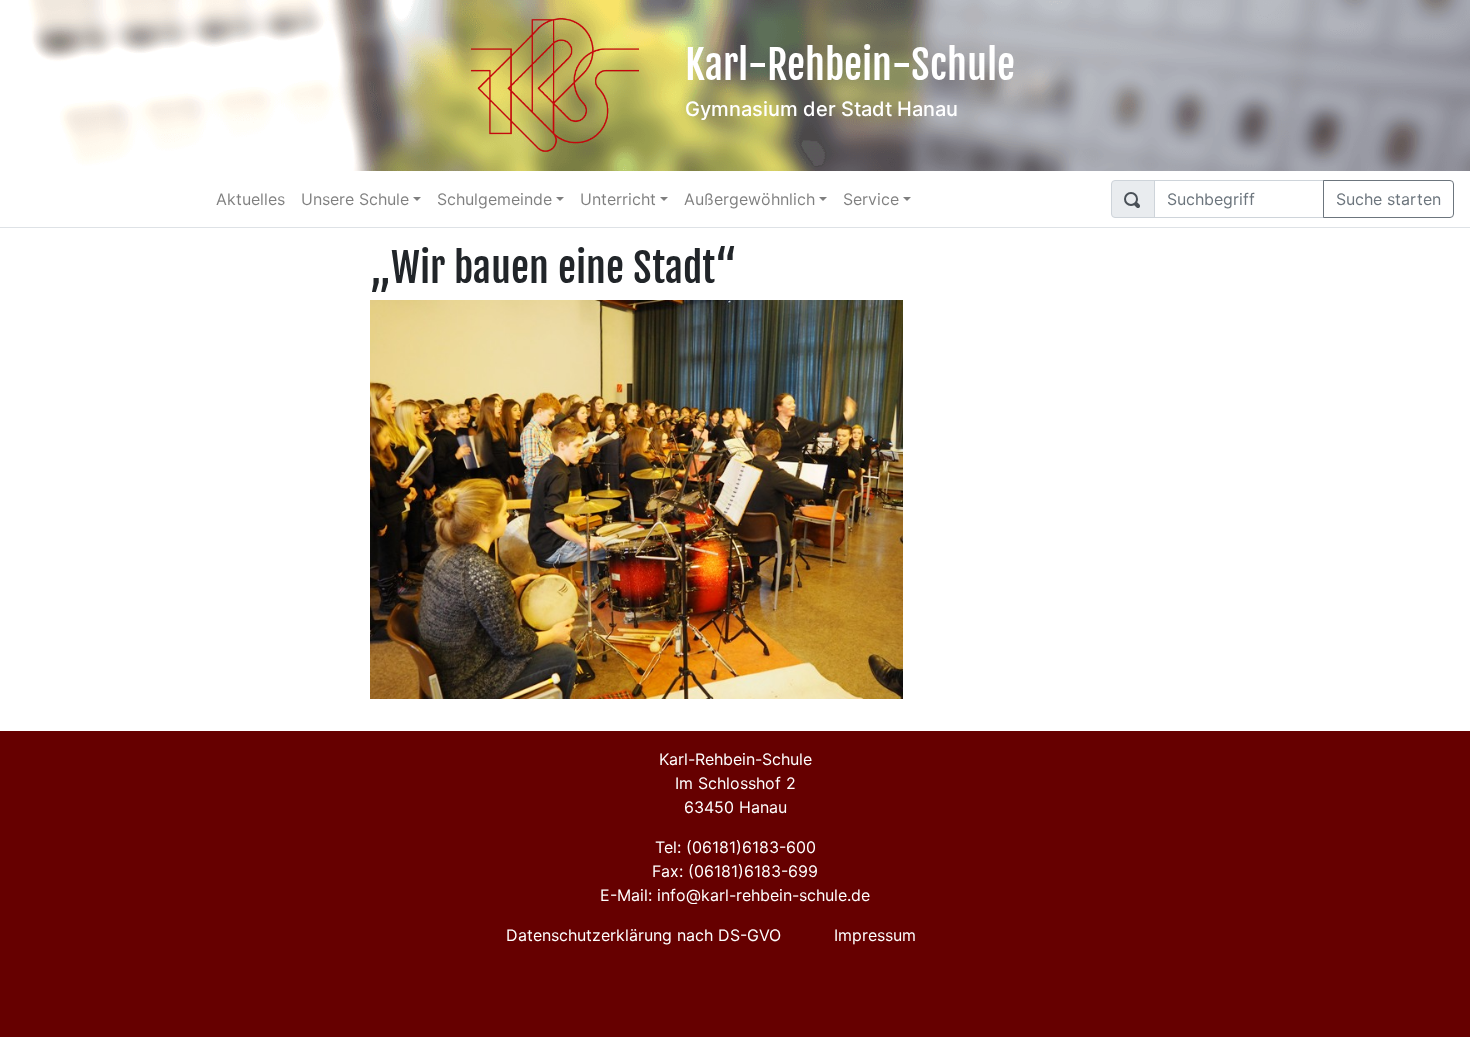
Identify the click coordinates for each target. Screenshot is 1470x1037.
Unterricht (618, 199)
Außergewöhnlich (749, 199)
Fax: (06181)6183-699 (735, 871)
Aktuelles (250, 199)
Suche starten (1388, 199)
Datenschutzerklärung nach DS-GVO (643, 935)
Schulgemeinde (494, 199)
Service (871, 199)
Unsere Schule (355, 199)
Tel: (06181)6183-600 (735, 847)
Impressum (875, 935)
